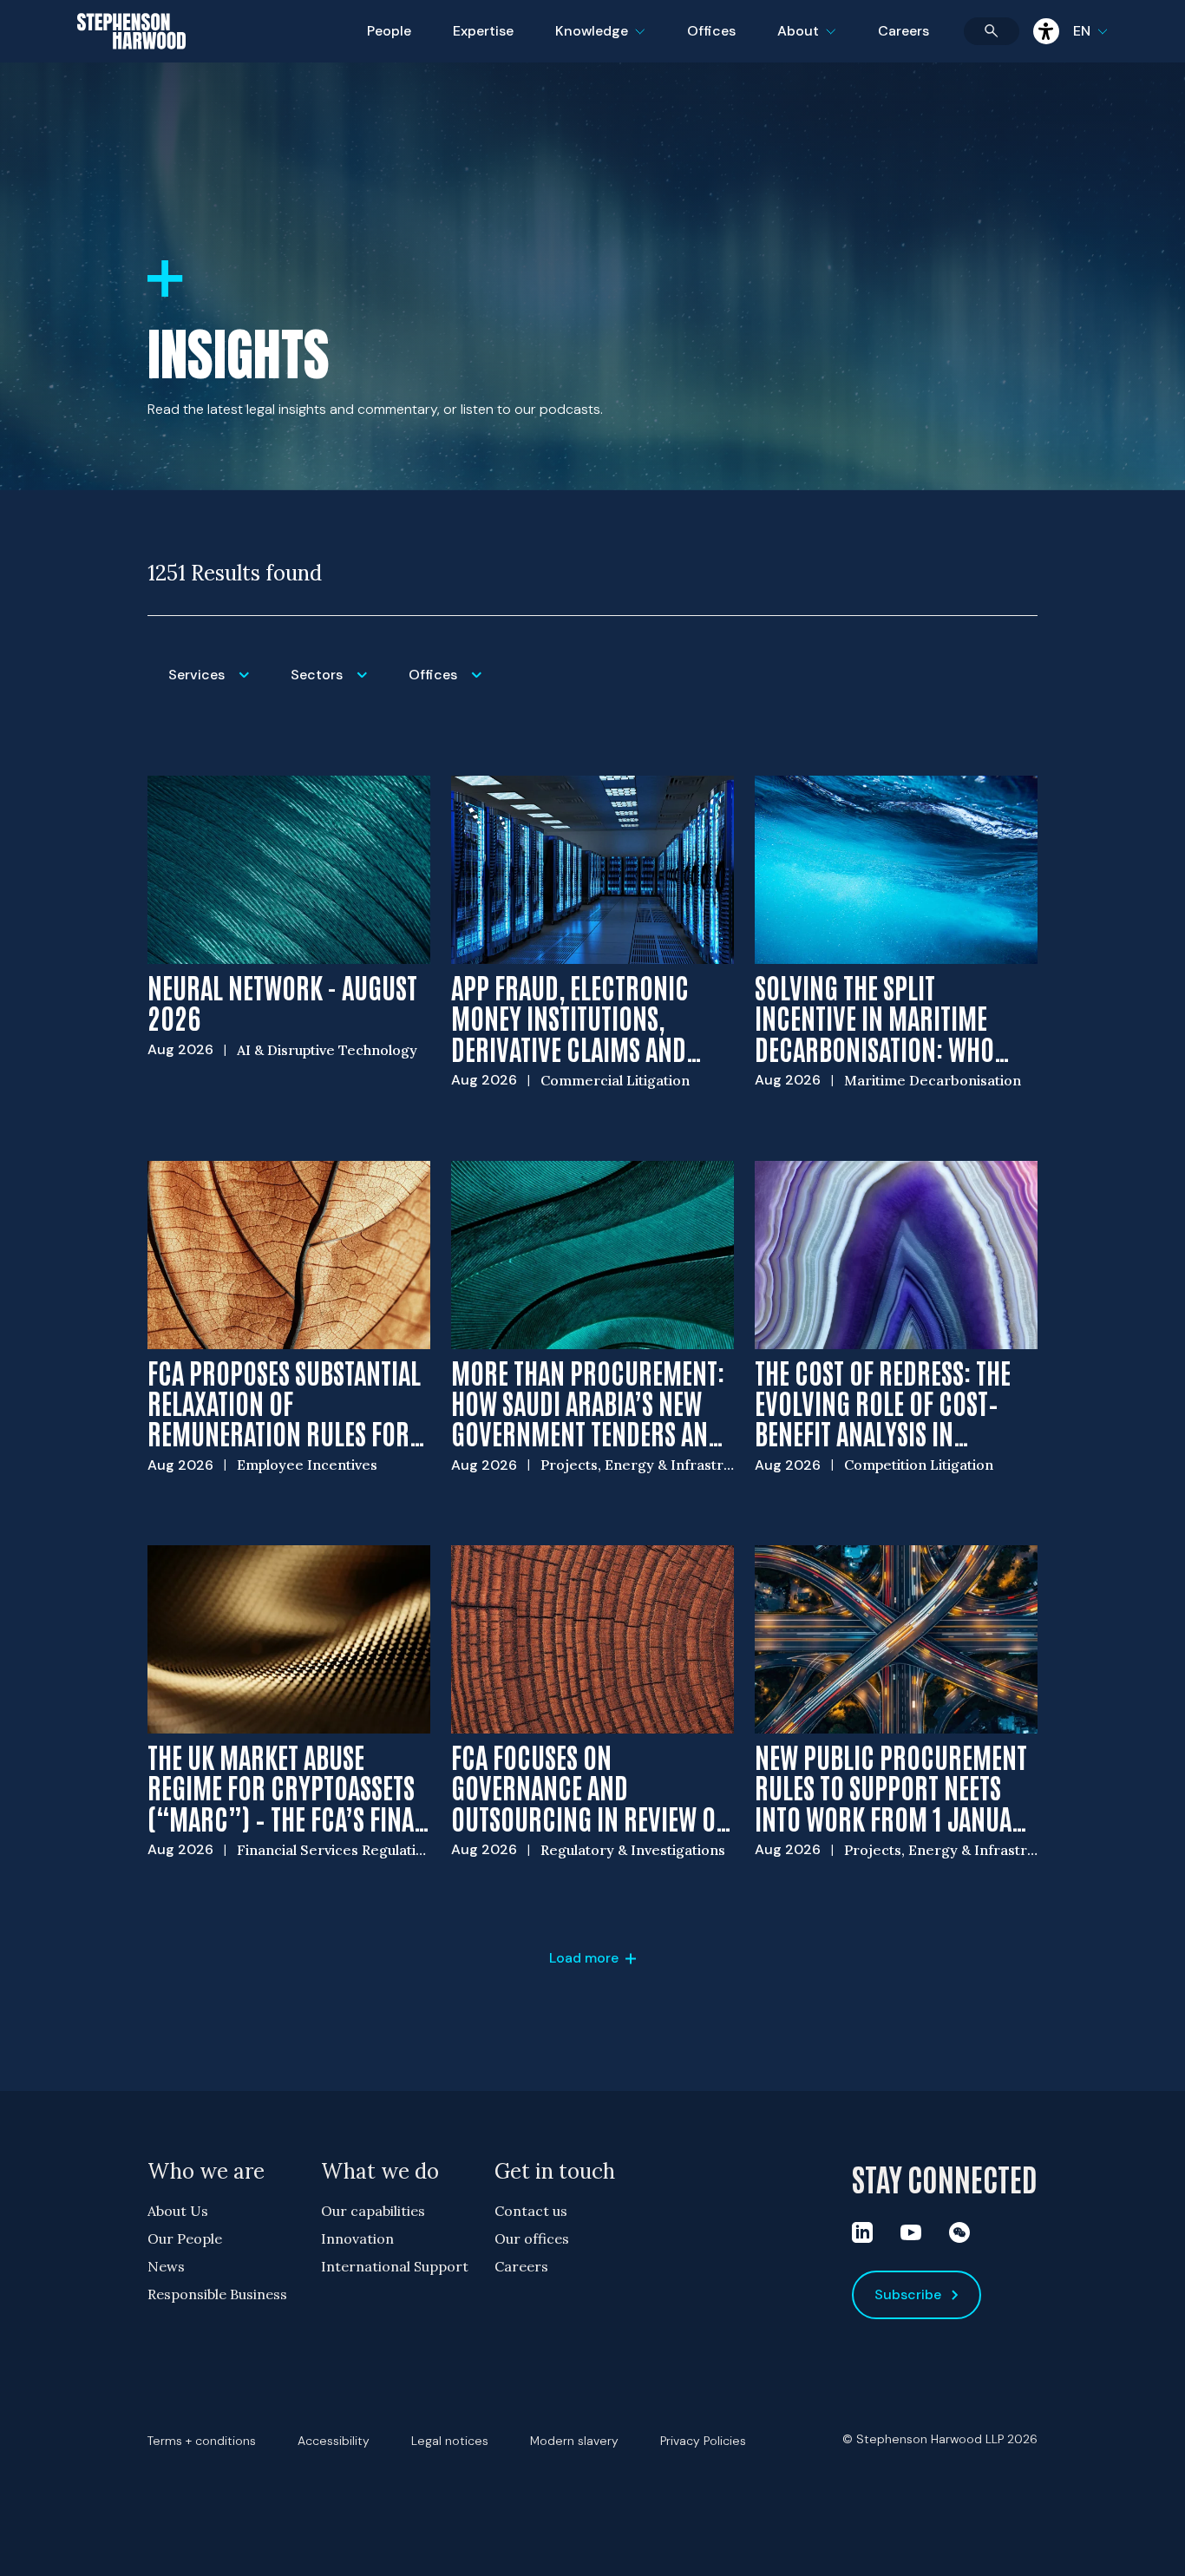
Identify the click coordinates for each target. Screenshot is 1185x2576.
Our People (185, 2238)
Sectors (339, 686)
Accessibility (334, 2441)
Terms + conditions (202, 2441)
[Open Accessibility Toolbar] (1046, 31)
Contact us (531, 2211)
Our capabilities (373, 2211)
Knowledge (598, 42)
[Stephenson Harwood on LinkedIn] (862, 2232)
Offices (711, 31)
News (166, 2266)
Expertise (483, 31)
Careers (903, 31)
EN (1082, 31)
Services (219, 686)
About (817, 42)
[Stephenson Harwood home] (131, 62)
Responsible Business (217, 2294)
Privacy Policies (703, 2441)
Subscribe (908, 2294)
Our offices (532, 2238)
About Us (178, 2211)
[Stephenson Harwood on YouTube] (911, 2232)
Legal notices (450, 2441)
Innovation (357, 2238)
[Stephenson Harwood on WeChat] (959, 2232)
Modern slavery (574, 2441)
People (389, 31)
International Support (395, 2266)
